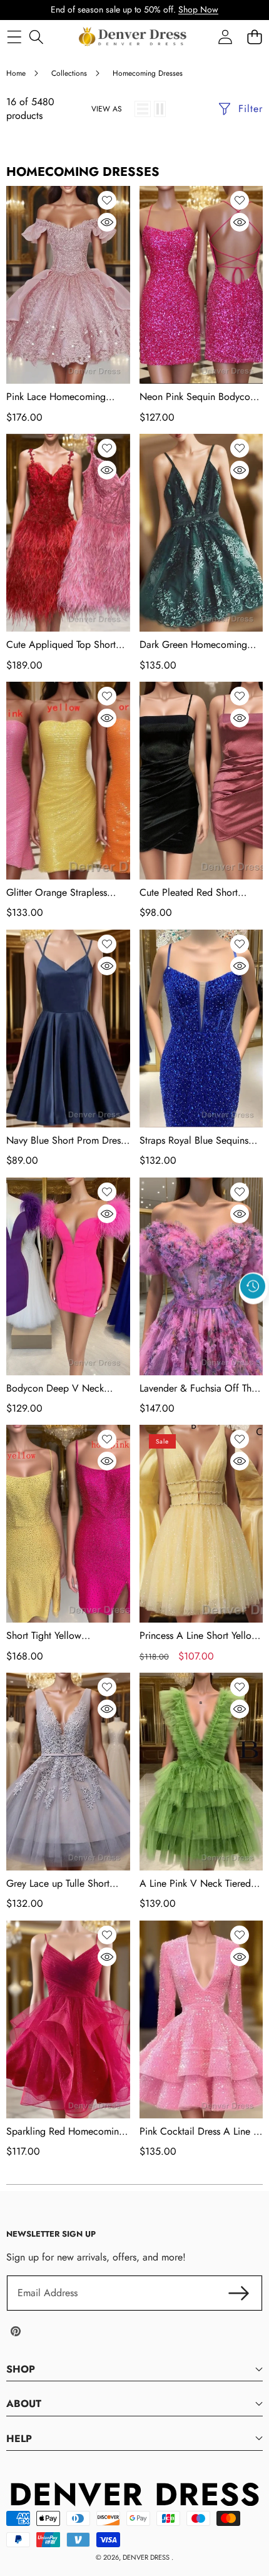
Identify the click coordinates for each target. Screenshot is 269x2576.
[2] (160, 109)
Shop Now (198, 9)
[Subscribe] (239, 2293)
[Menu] (14, 37)
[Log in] (225, 37)
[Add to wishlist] (107, 200)
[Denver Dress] (134, 37)
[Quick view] (107, 222)
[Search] (36, 37)
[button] (253, 1315)
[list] (143, 109)
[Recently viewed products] (253, 1286)
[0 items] (254, 37)
